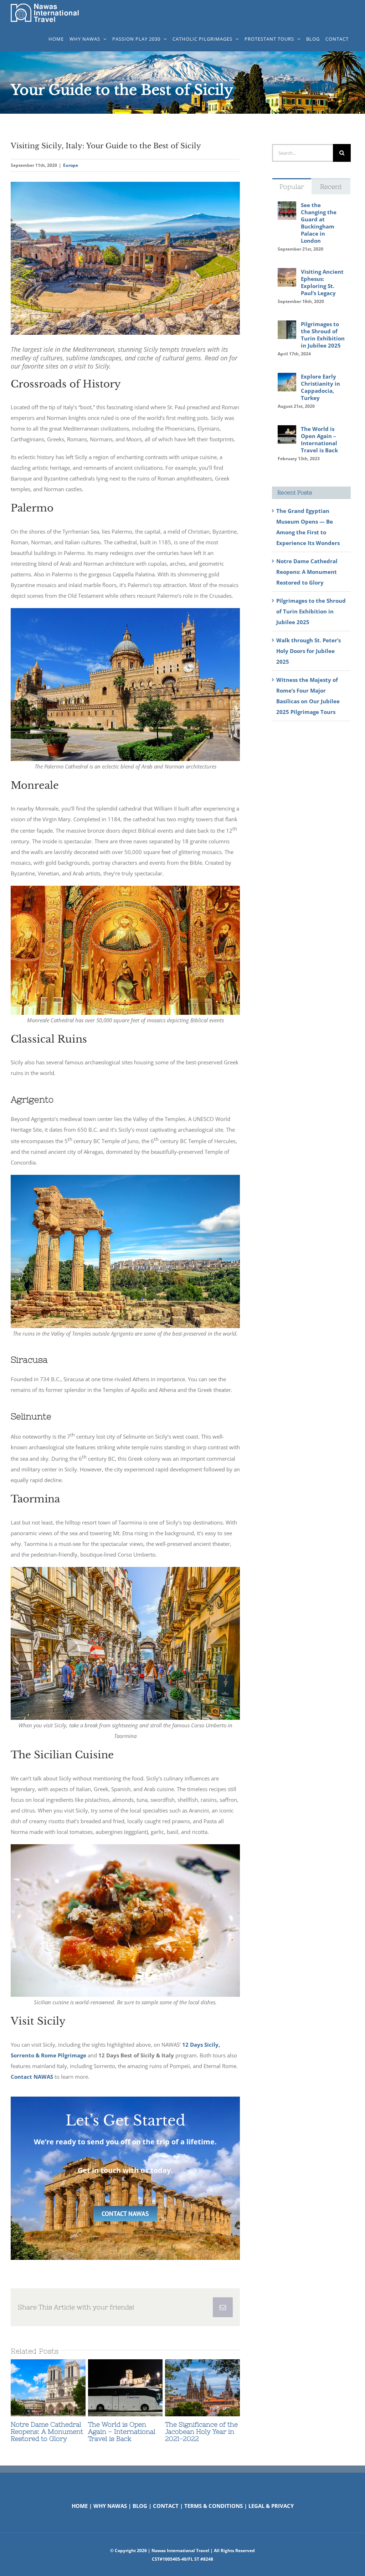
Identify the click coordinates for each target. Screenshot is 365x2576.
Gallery (61, 2388)
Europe (71, 165)
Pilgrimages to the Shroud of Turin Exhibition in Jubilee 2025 (323, 335)
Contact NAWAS (32, 2077)
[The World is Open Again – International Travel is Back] (125, 2388)
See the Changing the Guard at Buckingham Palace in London (319, 223)
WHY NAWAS (110, 2506)
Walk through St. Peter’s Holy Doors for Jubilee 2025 (309, 651)
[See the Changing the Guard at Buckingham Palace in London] (287, 207)
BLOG (140, 2506)
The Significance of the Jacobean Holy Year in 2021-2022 (190, 2388)
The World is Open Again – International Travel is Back (112, 2388)
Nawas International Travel (180, 2551)
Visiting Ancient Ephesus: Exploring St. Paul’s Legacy (322, 282)
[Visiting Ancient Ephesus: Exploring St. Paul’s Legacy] (287, 273)
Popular (292, 187)
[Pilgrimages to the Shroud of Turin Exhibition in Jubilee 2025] (287, 326)
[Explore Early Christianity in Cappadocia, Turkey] (287, 378)
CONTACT (166, 2506)
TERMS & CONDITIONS (214, 2506)
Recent (331, 187)
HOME (80, 2506)
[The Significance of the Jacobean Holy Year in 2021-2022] (202, 2388)
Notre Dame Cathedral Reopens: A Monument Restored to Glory (35, 2388)
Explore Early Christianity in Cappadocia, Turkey (320, 387)
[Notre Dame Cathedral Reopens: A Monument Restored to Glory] (48, 2388)
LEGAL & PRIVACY (271, 2506)
